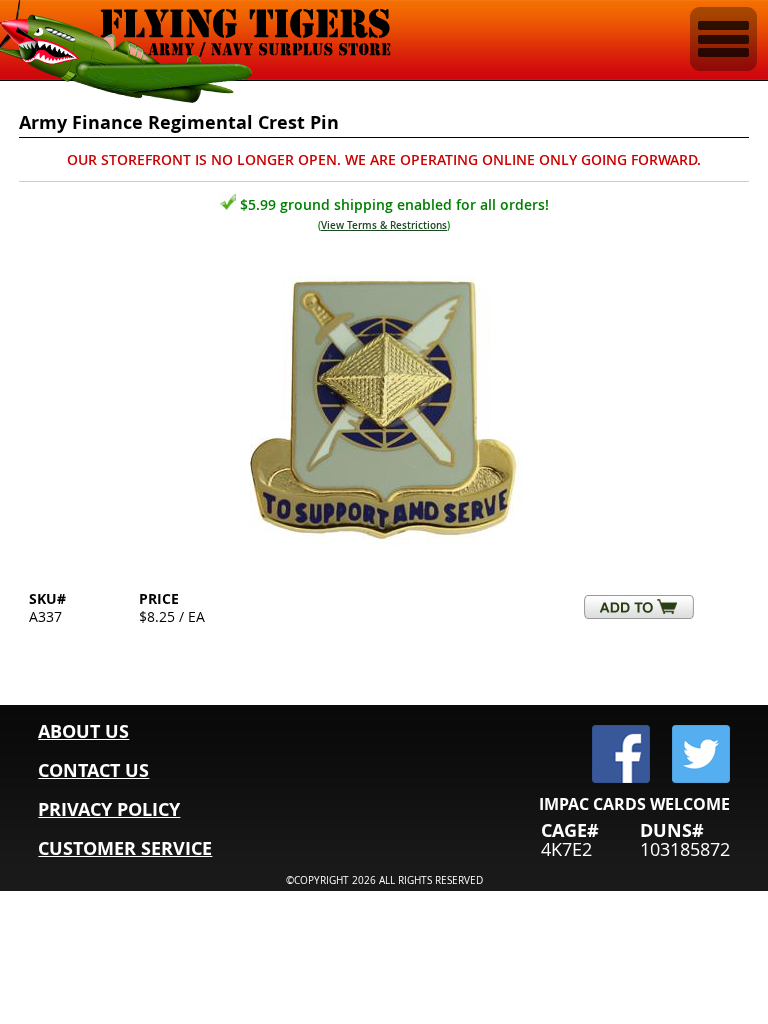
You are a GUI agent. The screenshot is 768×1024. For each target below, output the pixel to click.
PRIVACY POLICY (109, 809)
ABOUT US (83, 731)
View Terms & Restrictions (384, 225)
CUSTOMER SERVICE (125, 848)
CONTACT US (93, 770)
